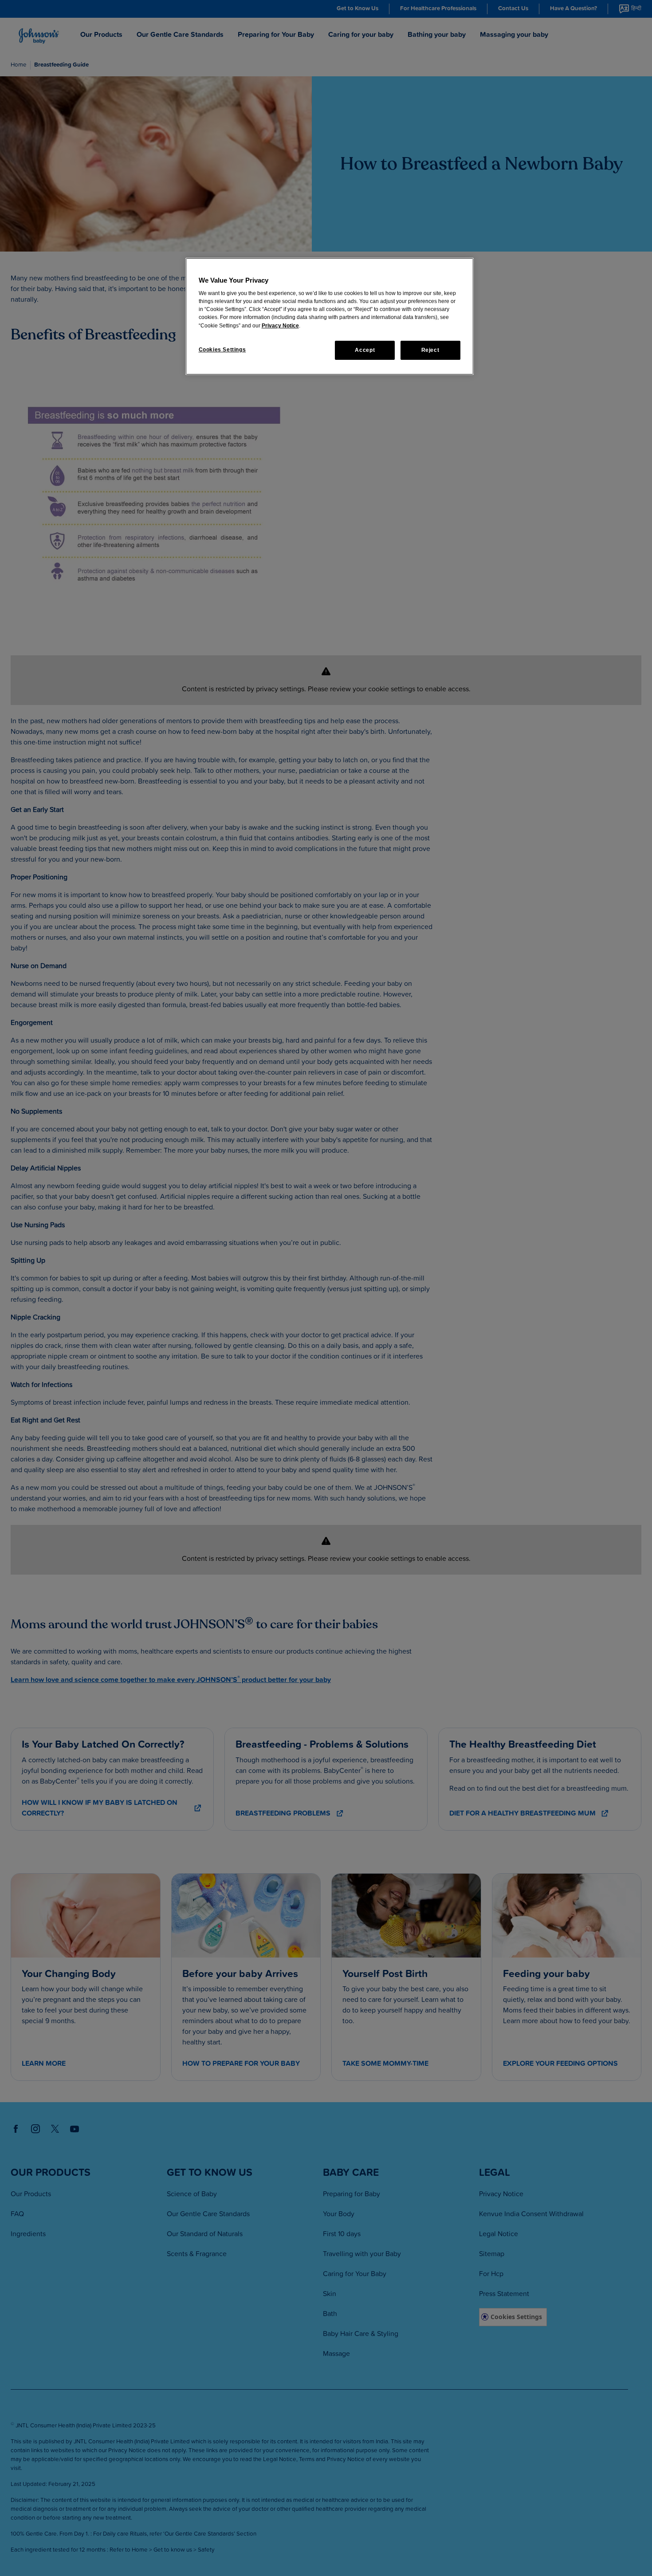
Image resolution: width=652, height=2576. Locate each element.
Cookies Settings (222, 350)
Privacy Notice (280, 326)
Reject (430, 350)
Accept (365, 350)
